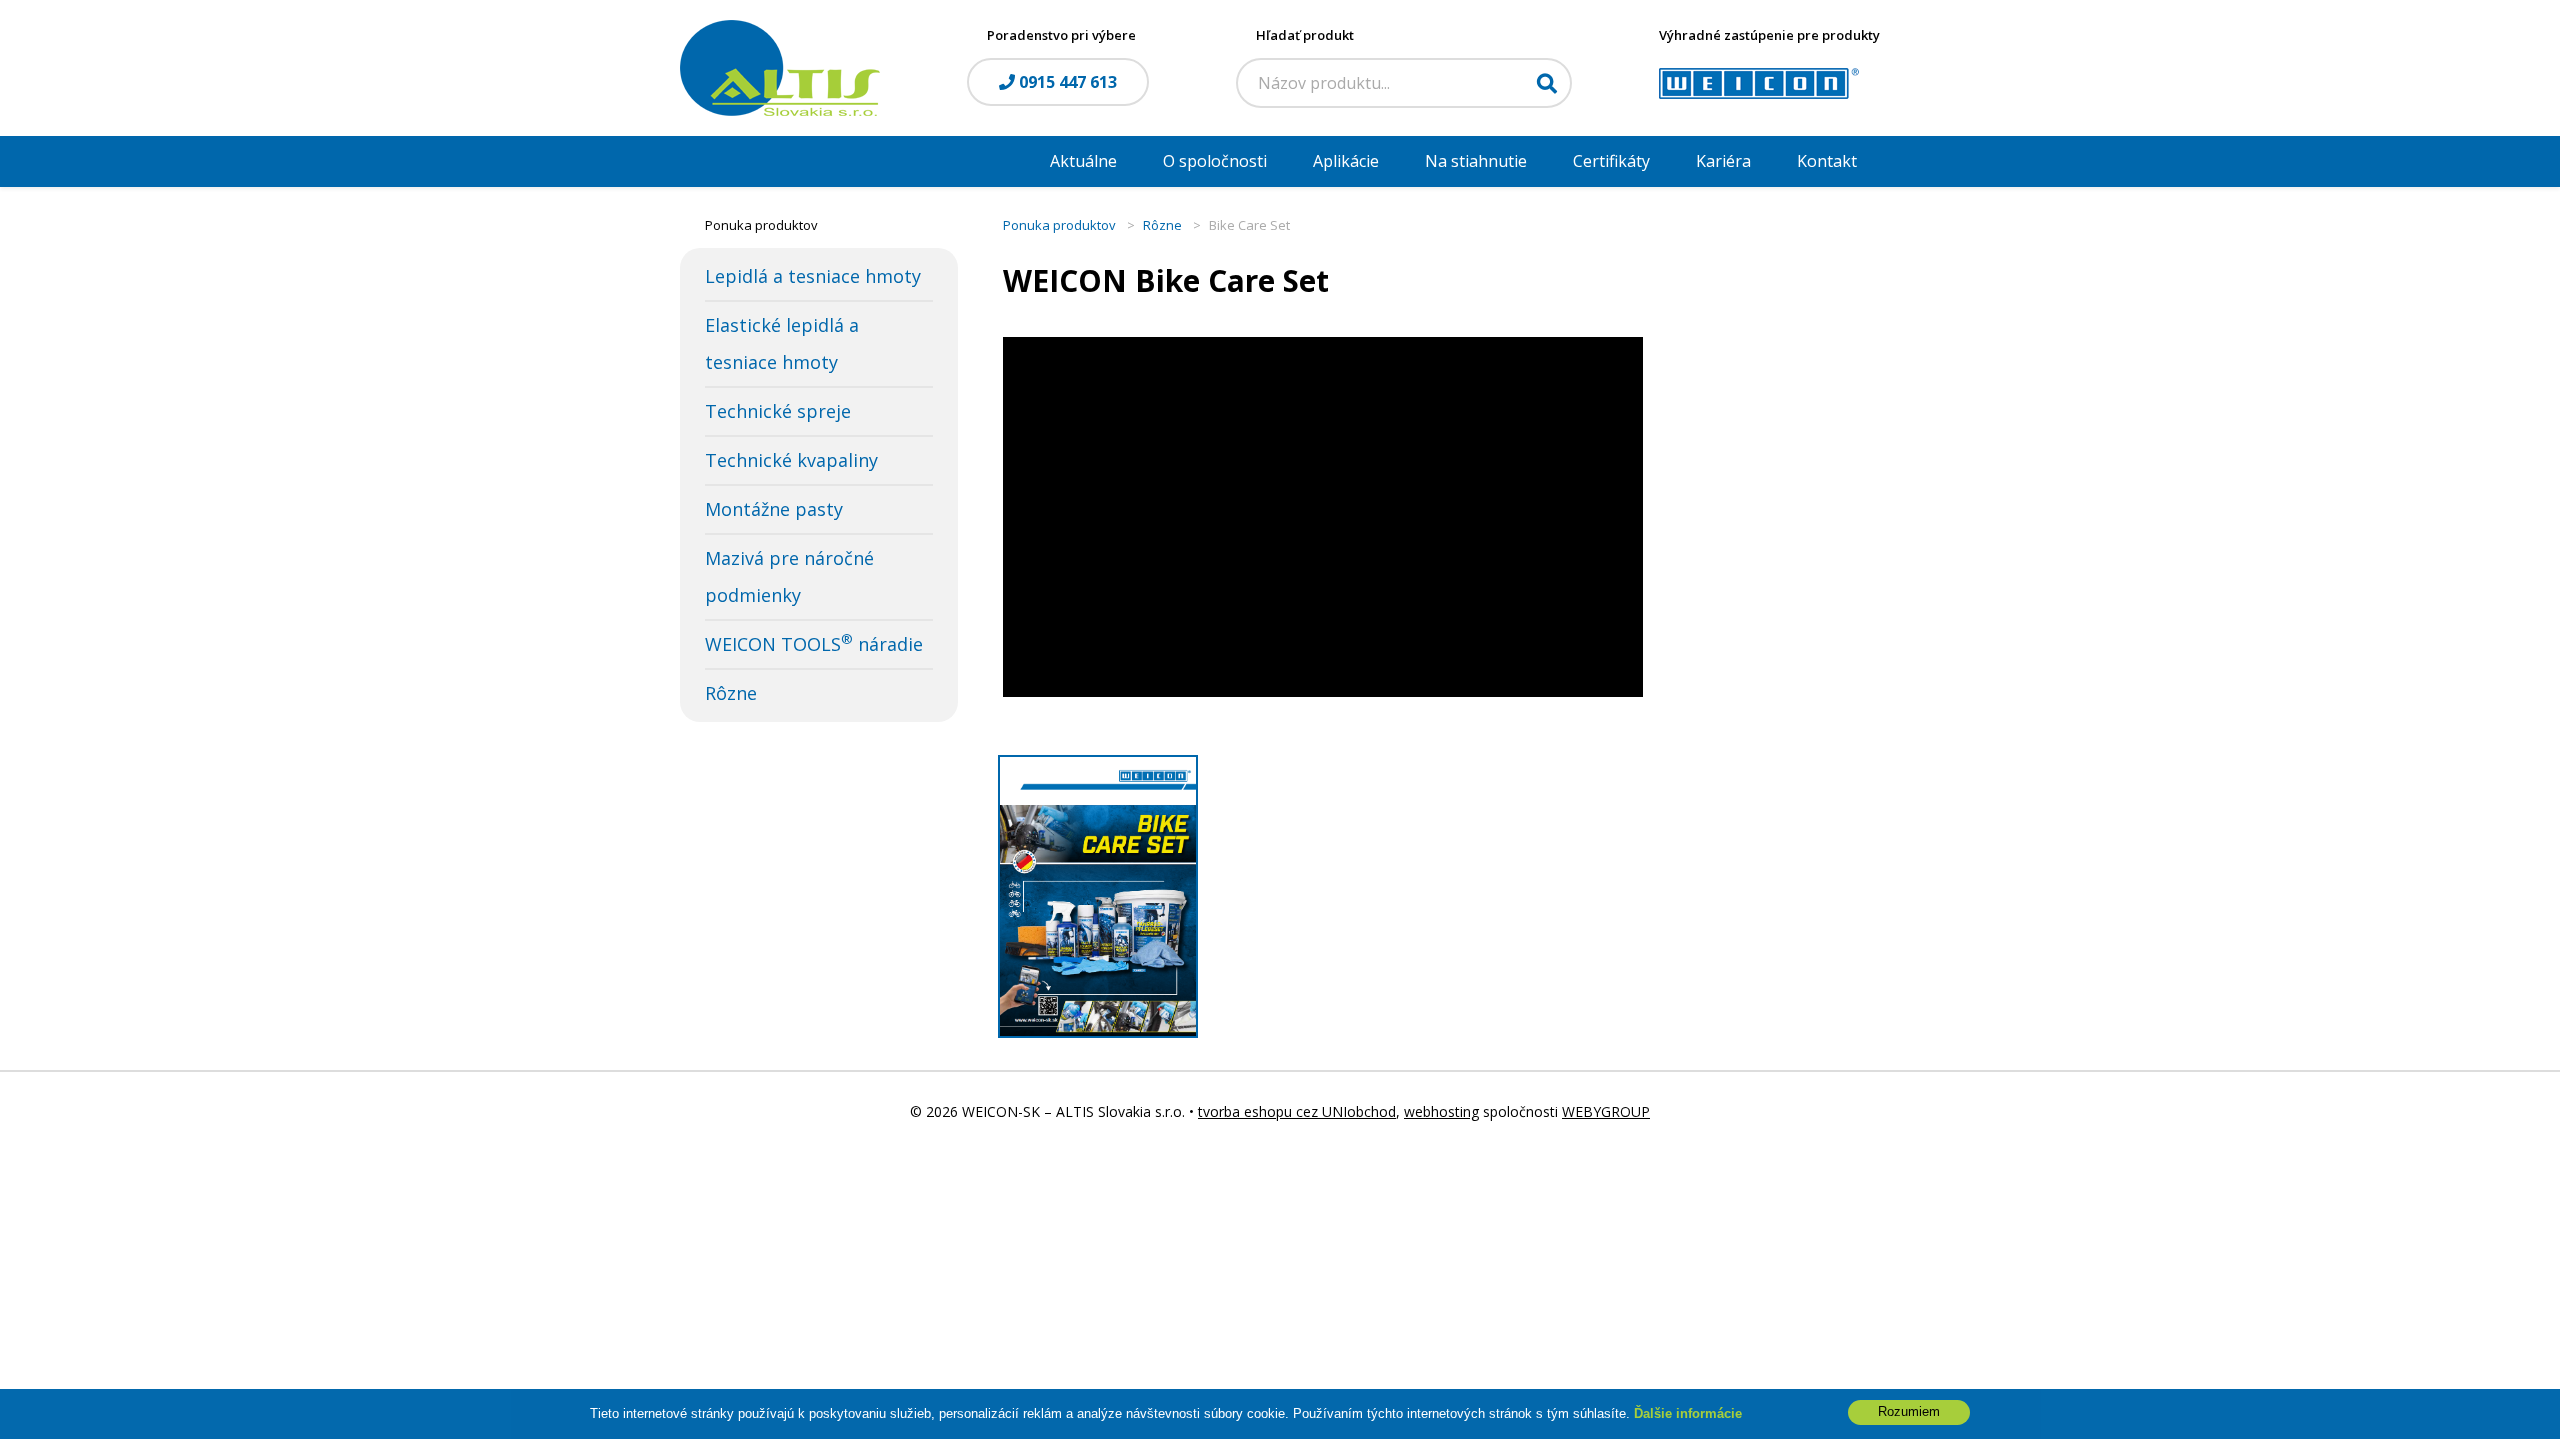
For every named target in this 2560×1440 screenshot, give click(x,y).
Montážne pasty (774, 509)
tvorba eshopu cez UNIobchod (1297, 1111)
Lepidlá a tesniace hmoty (813, 276)
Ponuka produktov (1059, 225)
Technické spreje (778, 411)
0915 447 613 (1066, 82)
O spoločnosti (1215, 161)
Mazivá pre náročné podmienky (789, 576)
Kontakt (1827, 161)
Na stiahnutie (1476, 161)
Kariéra (1723, 161)
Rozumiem (1909, 1412)
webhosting (1441, 1111)
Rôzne (731, 693)
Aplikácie (1346, 161)
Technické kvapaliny (791, 460)
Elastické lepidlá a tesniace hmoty (782, 343)
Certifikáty (1611, 161)
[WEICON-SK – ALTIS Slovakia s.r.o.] (780, 66)
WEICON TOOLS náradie (814, 643)
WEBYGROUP (1606, 1111)
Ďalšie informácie (1688, 1413)
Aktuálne (1083, 161)
